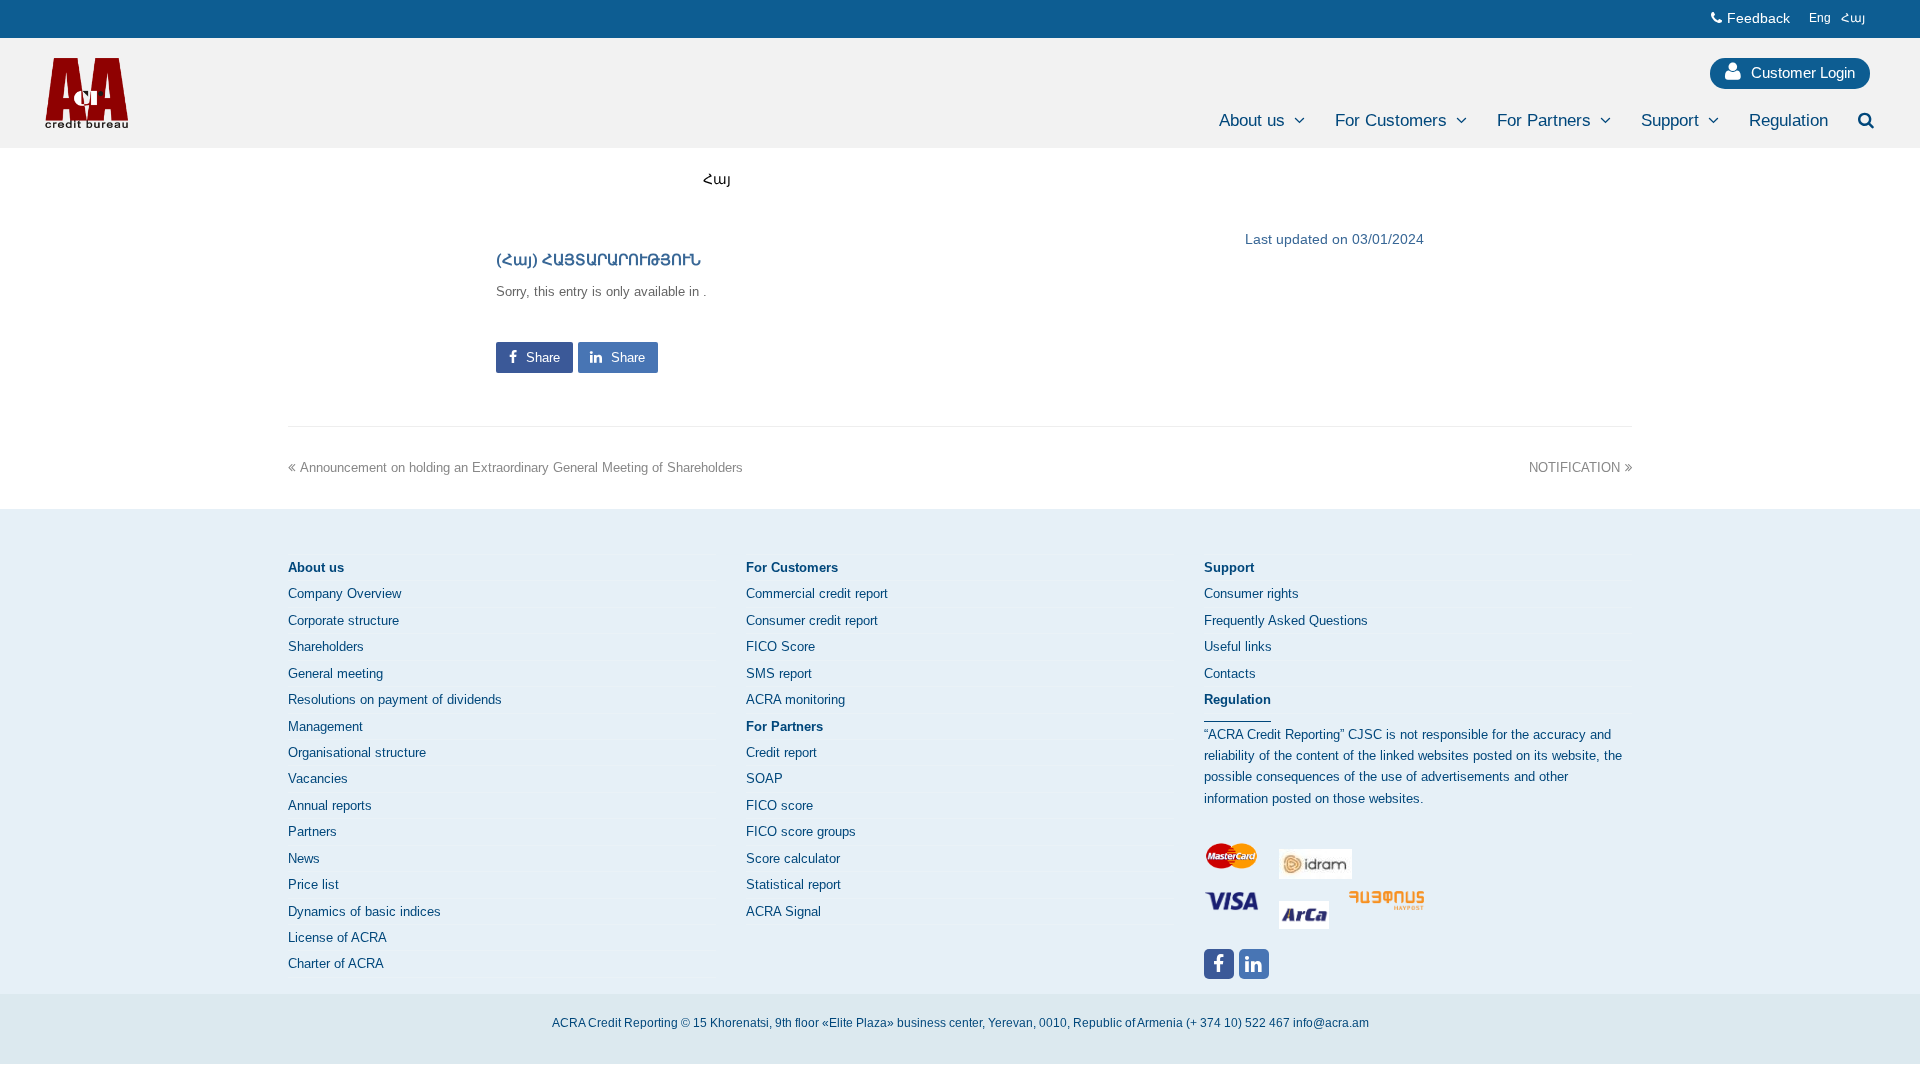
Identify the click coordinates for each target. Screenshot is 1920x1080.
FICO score (779, 805)
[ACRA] (86, 92)
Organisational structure (357, 752)
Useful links (1238, 646)
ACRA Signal (783, 911)
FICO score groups (801, 831)
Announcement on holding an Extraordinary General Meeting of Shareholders (521, 467)
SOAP (764, 778)
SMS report (779, 673)
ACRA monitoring (795, 699)
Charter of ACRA (336, 963)
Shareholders (326, 646)
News (304, 858)
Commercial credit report (817, 593)
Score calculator (793, 858)
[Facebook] (1219, 964)
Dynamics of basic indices (364, 911)
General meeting (335, 673)
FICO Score (780, 646)
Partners (312, 831)
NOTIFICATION (1574, 467)
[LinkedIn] (1254, 964)
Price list (313, 884)
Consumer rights (1251, 593)
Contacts (1230, 673)
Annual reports (330, 805)
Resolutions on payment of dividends (395, 699)
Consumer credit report (812, 620)
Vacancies (318, 778)
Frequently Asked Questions (1286, 620)
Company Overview (344, 593)
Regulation (1237, 699)
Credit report (781, 752)
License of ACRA (337, 937)
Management (325, 726)
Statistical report (793, 884)
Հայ (717, 179)
